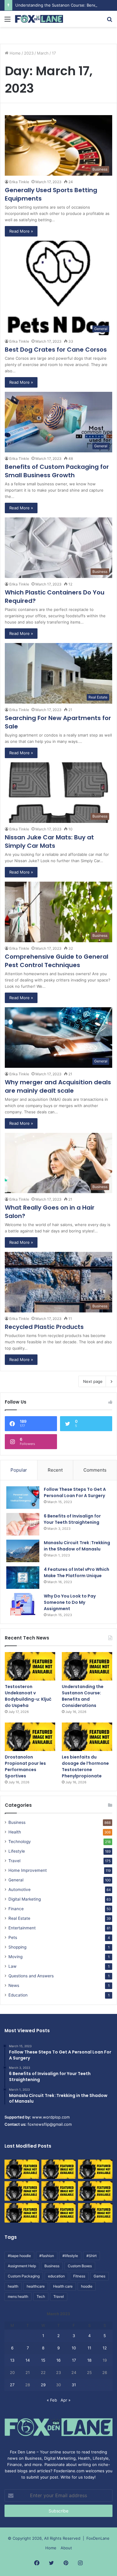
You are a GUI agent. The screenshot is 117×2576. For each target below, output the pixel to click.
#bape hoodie (19, 2256)
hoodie (87, 2286)
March (43, 53)
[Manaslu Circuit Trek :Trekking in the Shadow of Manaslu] (23, 1551)
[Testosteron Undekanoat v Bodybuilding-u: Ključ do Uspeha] (30, 1666)
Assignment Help (22, 2266)
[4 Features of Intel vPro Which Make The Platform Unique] (23, 1578)
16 (58, 2360)
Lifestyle (17, 1851)
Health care (63, 2286)
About (66, 2548)
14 (28, 2360)
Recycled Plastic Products (44, 1327)
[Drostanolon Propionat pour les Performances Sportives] (30, 1737)
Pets (13, 1937)
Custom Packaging (24, 2276)
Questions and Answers (31, 1976)
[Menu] (7, 21)
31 (74, 2385)
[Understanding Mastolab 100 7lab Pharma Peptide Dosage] (95, 2213)
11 (89, 2348)
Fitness (79, 2276)
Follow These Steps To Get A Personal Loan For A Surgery (75, 1492)
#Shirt (91, 2256)
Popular (19, 1470)
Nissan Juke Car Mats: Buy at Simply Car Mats (49, 841)
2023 (29, 53)
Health (15, 1832)
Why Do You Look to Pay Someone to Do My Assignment (70, 1602)
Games (99, 2276)
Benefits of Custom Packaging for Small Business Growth (57, 471)
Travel (14, 1861)
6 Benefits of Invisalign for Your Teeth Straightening (72, 1519)
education (56, 2276)
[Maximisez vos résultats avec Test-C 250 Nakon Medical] (22, 2213)
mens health (18, 2296)
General (16, 1880)
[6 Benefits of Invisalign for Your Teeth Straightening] (23, 1524)
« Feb (52, 2400)
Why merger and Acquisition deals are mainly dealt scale (58, 1086)
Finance (16, 1909)
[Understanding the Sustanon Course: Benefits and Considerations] (87, 1666)
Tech (41, 2296)
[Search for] (109, 21)
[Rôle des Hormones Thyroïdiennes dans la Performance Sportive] (59, 2213)
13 (12, 2360)
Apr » (66, 2400)
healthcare (36, 2286)
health (13, 2286)
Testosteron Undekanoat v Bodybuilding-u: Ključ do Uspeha (28, 1696)
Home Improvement (28, 1870)
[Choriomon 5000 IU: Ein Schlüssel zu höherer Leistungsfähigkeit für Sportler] (22, 2169)
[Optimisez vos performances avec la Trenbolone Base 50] (95, 2191)
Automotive (19, 1890)
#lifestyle (70, 2256)
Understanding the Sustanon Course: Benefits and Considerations (83, 1696)
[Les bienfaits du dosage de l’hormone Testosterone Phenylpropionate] (87, 1737)
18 (89, 2360)
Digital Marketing (25, 1899)
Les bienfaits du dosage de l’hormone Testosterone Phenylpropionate (85, 1766)
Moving (15, 1957)
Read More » (21, 231)
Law (12, 1966)
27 (12, 2385)
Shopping (17, 1947)
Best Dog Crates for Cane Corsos (56, 350)
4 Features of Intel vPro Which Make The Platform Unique (76, 1572)
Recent (55, 1470)
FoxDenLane (98, 2538)
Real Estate (19, 1918)
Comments (95, 1470)
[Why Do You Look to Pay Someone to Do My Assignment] (23, 1604)
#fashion (47, 2256)
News (14, 1985)
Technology (20, 1842)
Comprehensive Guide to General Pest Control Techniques (57, 961)
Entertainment (22, 1928)
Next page (93, 1381)
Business (17, 1822)
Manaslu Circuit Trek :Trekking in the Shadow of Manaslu (77, 1546)
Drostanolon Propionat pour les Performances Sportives (25, 1766)
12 (105, 2348)
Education (18, 1995)
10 (74, 2348)
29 (43, 2385)
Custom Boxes (80, 2266)
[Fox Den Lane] (39, 19)
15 (43, 2360)
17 (74, 2360)
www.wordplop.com (51, 2117)
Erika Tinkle (19, 182)
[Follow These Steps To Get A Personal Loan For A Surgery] (23, 1498)
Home (15, 53)
